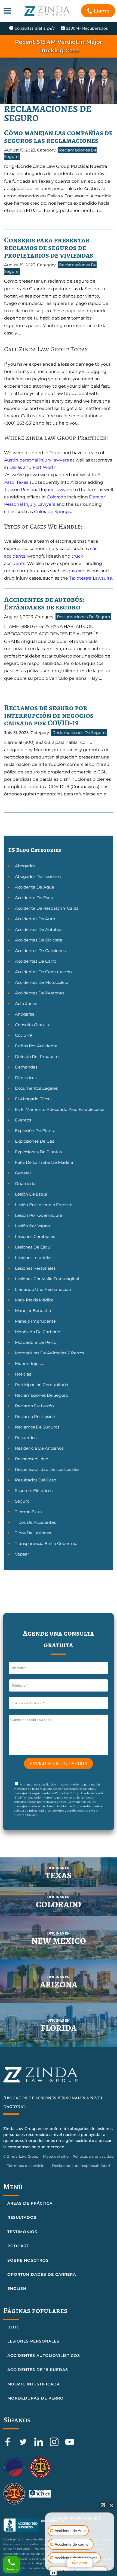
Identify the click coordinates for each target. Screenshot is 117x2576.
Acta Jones (26, 1003)
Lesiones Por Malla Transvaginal (47, 1279)
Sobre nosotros (28, 2260)
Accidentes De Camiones (40, 951)
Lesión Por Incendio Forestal (44, 1205)
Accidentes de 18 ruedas (38, 2370)
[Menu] (7, 11)
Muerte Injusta (30, 1363)
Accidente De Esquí (35, 898)
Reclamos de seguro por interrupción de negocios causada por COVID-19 (49, 715)
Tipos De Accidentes (35, 1522)
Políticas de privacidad (93, 2156)
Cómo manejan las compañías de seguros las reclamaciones (58, 137)
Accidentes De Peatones (40, 993)
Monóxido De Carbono (38, 1332)
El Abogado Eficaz (33, 1099)
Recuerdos (26, 1438)
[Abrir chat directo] (103, 2505)
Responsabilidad (32, 1459)
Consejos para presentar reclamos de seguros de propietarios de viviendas (49, 248)
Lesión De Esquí (31, 1194)
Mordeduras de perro (36, 2398)
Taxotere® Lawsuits (90, 578)
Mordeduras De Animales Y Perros (50, 1353)
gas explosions (83, 571)
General (23, 1173)
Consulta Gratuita (33, 1025)
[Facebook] (8, 2445)
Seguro (22, 1501)
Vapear (22, 1554)
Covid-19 (23, 1035)
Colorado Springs (53, 512)
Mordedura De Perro (36, 1342)
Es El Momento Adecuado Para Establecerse (60, 1109)
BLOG (14, 2327)
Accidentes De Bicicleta (39, 940)
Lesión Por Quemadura (39, 1215)
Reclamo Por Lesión (35, 1416)
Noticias (23, 1374)
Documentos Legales (36, 1088)
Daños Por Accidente (36, 1046)
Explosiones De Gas (35, 1141)
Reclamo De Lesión (34, 1406)
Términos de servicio (26, 2166)
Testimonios (22, 2232)
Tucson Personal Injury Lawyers (38, 490)
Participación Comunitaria (42, 1385)
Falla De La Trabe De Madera (44, 1162)
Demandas (26, 1067)
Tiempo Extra (28, 1512)
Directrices (26, 1078)
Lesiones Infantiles (34, 1258)
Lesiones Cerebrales (35, 1236)
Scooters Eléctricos (34, 1491)
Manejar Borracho (33, 1311)
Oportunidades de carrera (42, 2274)
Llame (102, 11)
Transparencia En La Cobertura (46, 1543)
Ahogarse (25, 1014)
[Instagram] (55, 2445)
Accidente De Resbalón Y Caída (47, 908)
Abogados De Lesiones (38, 876)
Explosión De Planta (35, 1131)
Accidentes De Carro (36, 961)
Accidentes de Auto (35, 919)
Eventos (23, 1120)
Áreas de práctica (30, 2203)
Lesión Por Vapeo (32, 1226)
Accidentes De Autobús (39, 929)
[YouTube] (70, 2445)
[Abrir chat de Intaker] (53, 2573)
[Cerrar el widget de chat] (111, 2505)
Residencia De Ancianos (39, 1448)
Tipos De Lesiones (33, 1533)
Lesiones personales (33, 2341)
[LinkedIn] (39, 2445)
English (17, 2289)
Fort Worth (45, 467)
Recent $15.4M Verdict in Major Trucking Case (59, 46)
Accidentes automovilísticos (44, 2356)
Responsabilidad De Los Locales (47, 1469)
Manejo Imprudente (35, 1321)
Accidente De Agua (35, 887)
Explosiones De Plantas (38, 1152)
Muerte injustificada (34, 2384)
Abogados (25, 866)
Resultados (22, 2217)
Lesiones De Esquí (33, 1247)
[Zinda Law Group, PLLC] (47, 11)
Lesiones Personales (35, 1268)
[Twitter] (24, 2445)
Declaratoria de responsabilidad (81, 2166)
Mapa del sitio (56, 2156)
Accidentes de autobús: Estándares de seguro (44, 603)
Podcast (18, 2246)
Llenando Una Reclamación (43, 1289)
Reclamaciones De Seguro (83, 617)
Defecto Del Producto (37, 1056)
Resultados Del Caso (36, 1480)
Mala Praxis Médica (34, 1300)
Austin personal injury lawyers (36, 460)
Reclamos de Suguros (37, 1427)
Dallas (16, 467)
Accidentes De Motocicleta (42, 982)
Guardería (25, 1183)
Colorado (56, 497)
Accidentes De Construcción (43, 972)
